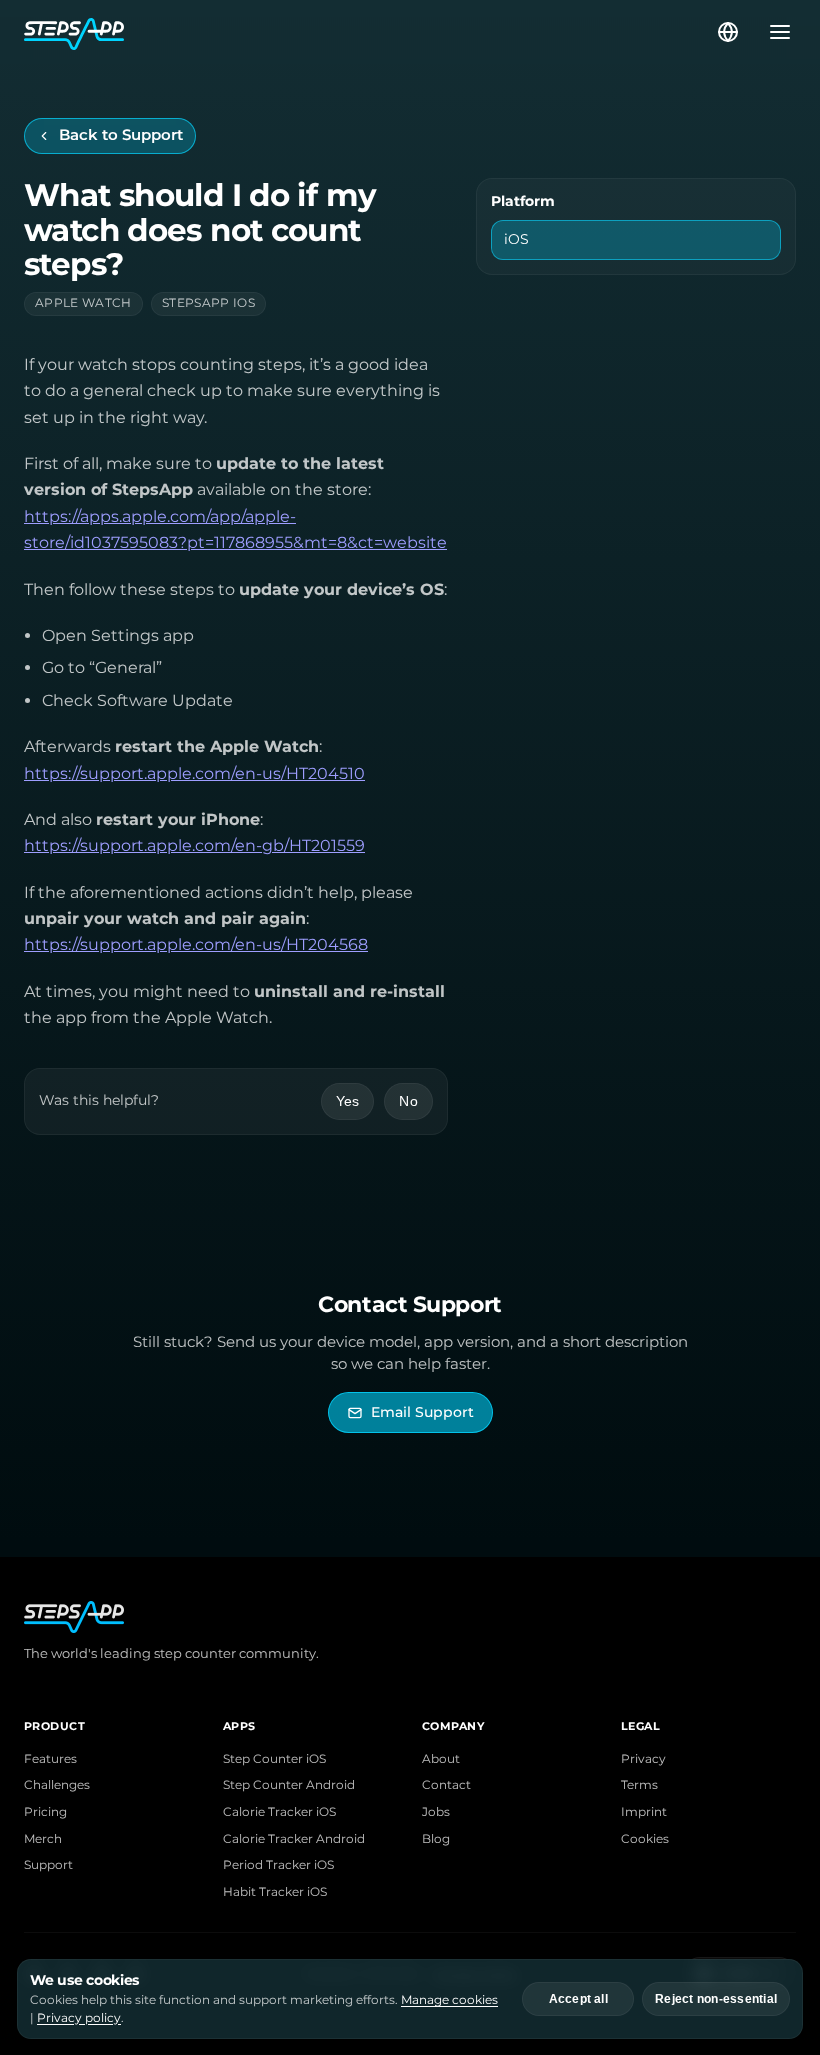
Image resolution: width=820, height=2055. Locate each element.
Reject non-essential (716, 1999)
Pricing (45, 1812)
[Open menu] (774, 32)
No (408, 1101)
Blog (436, 1839)
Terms (639, 1785)
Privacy (643, 1759)
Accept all (578, 1999)
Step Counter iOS (274, 1759)
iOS (516, 239)
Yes (348, 1101)
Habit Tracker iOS (275, 1892)
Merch (43, 1839)
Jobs (436, 1812)
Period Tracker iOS (278, 1865)
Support (48, 1865)
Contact (446, 1785)
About (441, 1759)
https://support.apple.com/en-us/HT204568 (196, 944)
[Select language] (728, 32)
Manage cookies (449, 1999)
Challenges (57, 1785)
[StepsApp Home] (369, 32)
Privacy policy (79, 2017)
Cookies (645, 1839)
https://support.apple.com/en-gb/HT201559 (194, 845)
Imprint (644, 1812)
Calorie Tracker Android (294, 1839)
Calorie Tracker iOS (279, 1812)
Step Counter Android (289, 1785)
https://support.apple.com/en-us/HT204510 (194, 773)
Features (50, 1759)
